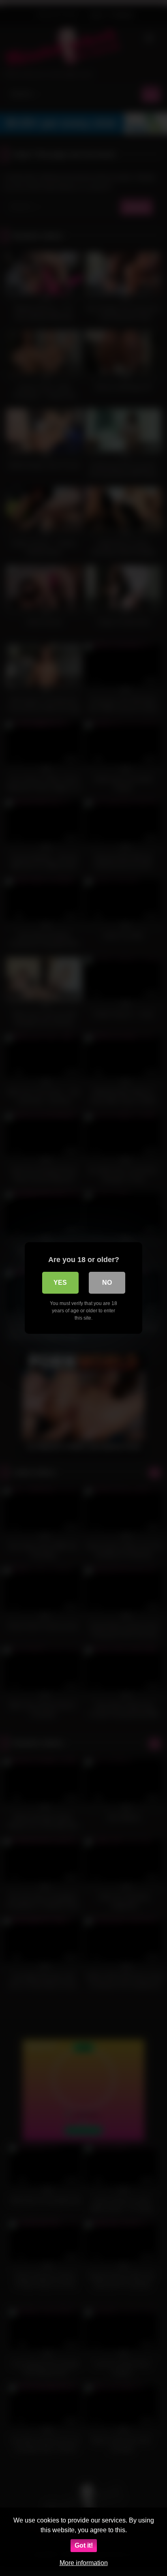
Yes (60, 1283)
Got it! (84, 2545)
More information (84, 2563)
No (107, 1283)
